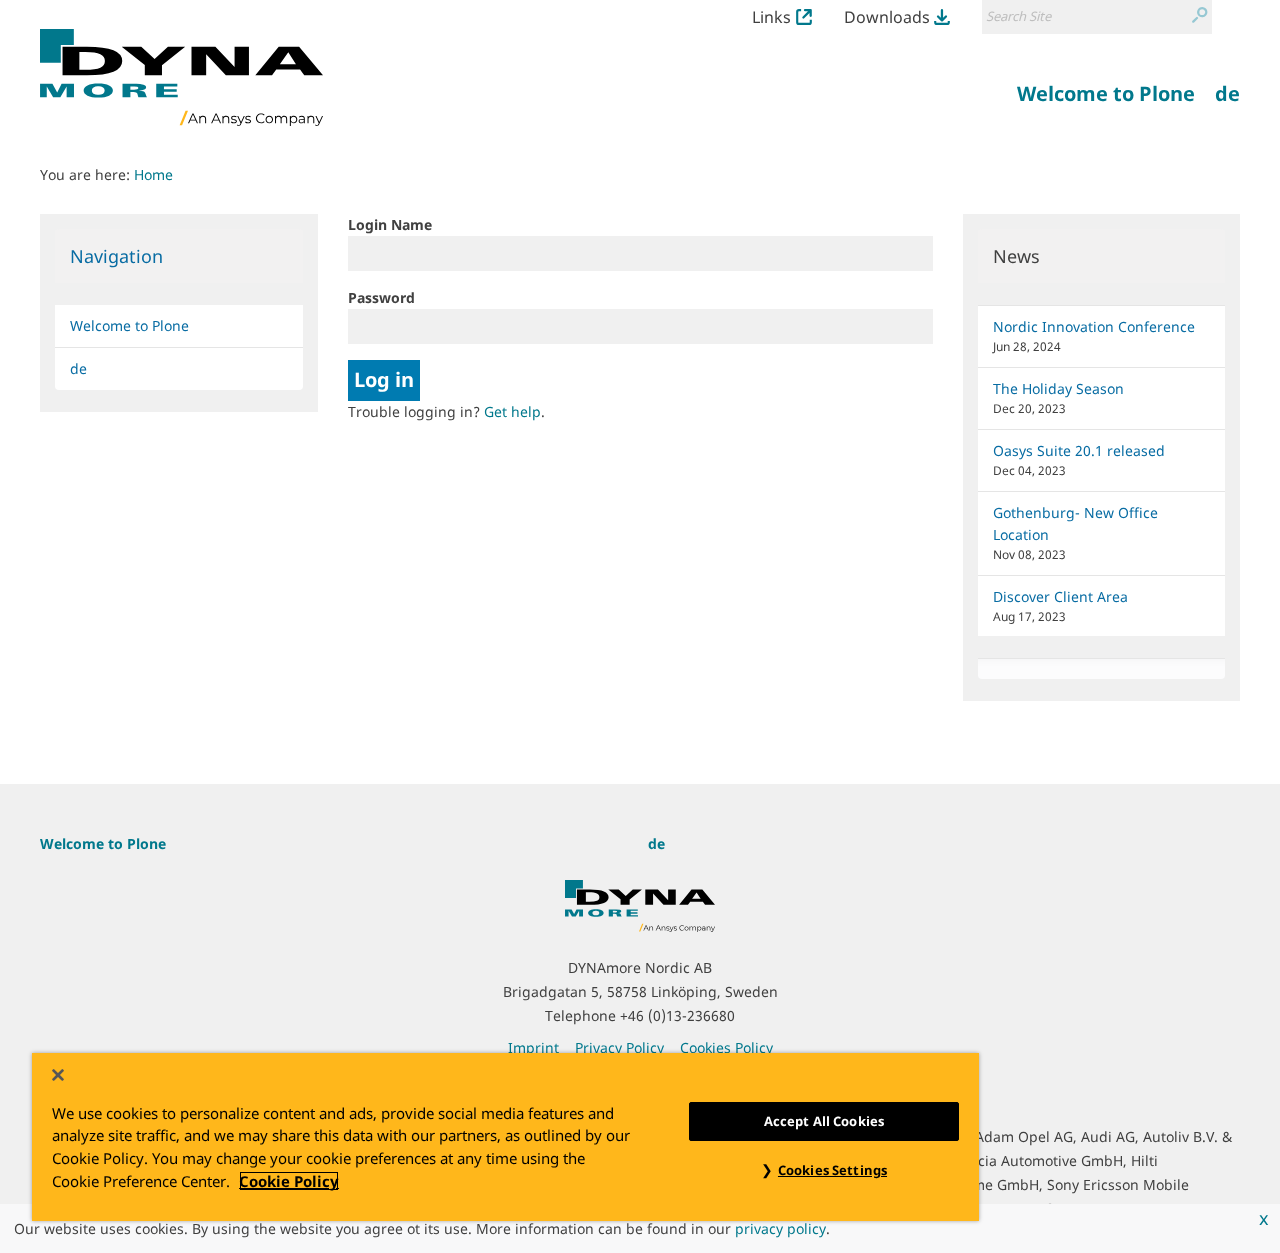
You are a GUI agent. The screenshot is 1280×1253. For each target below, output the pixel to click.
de (78, 368)
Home (153, 174)
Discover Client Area (1060, 596)
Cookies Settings (832, 1170)
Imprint (533, 1047)
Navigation (116, 256)
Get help (512, 411)
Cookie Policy (289, 1181)
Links (771, 17)
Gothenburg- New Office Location (1075, 523)
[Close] (58, 1075)
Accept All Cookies (824, 1121)
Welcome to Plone (129, 325)
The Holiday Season (1058, 388)
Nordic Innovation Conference (1094, 326)
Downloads (887, 17)
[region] (505, 1137)
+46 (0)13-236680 (677, 1015)
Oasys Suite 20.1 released (1079, 450)
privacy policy (780, 1228)
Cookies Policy (726, 1047)
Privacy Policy (619, 1047)
